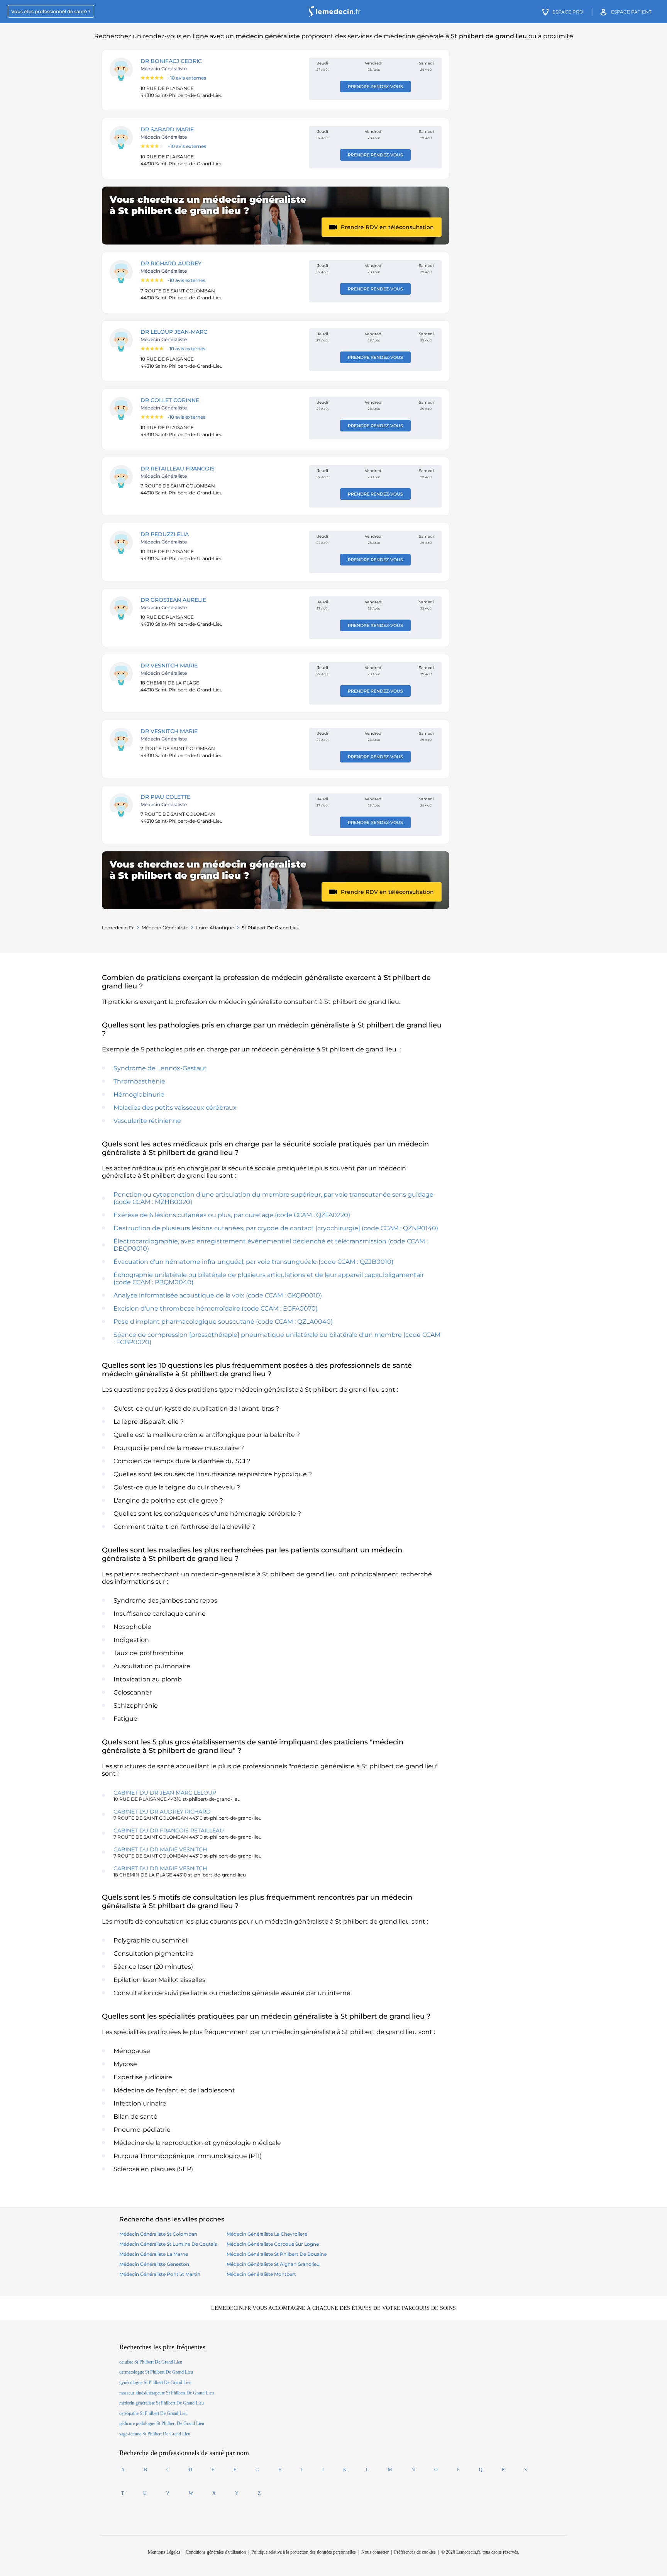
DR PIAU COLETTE (165, 797)
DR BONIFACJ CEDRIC (171, 61)
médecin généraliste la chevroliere (267, 2234)
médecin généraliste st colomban (158, 2234)
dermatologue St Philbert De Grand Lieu (156, 2372)
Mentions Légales (164, 2552)
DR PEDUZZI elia (165, 534)
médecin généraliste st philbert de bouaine (277, 2254)
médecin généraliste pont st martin (160, 2274)
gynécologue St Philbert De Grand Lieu (155, 2382)
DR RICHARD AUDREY (171, 263)
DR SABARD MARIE (167, 129)
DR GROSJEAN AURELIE (173, 600)
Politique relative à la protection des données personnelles (304, 2552)
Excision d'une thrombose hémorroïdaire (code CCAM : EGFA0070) (216, 1308)
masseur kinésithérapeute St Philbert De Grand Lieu (167, 2393)
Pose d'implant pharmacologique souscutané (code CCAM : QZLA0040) (223, 1322)
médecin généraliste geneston (154, 2264)
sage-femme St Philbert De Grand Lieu (155, 2434)
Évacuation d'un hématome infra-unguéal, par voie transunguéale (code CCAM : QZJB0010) (253, 1262)
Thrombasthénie (139, 1081)
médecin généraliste (165, 928)
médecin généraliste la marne (154, 2254)
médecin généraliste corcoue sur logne (273, 2244)
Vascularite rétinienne (147, 1121)
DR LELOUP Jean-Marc (174, 332)
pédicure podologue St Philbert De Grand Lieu (162, 2423)
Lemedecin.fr (118, 928)
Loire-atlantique (215, 928)
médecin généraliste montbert (261, 2274)
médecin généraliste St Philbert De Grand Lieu (162, 2403)
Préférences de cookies (415, 2552)
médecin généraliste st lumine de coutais (168, 2244)
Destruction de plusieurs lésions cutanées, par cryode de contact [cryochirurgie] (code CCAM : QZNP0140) (276, 1228)
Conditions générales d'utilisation (216, 2552)
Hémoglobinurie (139, 1094)
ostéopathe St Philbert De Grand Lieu (153, 2413)
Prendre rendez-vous (375, 87)
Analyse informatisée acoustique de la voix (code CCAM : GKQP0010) (218, 1295)
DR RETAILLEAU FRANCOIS (178, 469)
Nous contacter (375, 2552)
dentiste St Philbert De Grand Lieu (151, 2362)
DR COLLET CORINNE (170, 400)
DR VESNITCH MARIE (169, 666)
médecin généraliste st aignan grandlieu (273, 2264)
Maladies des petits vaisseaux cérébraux (175, 1108)
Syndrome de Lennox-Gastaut (160, 1068)
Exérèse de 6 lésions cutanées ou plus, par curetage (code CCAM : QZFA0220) (232, 1215)
